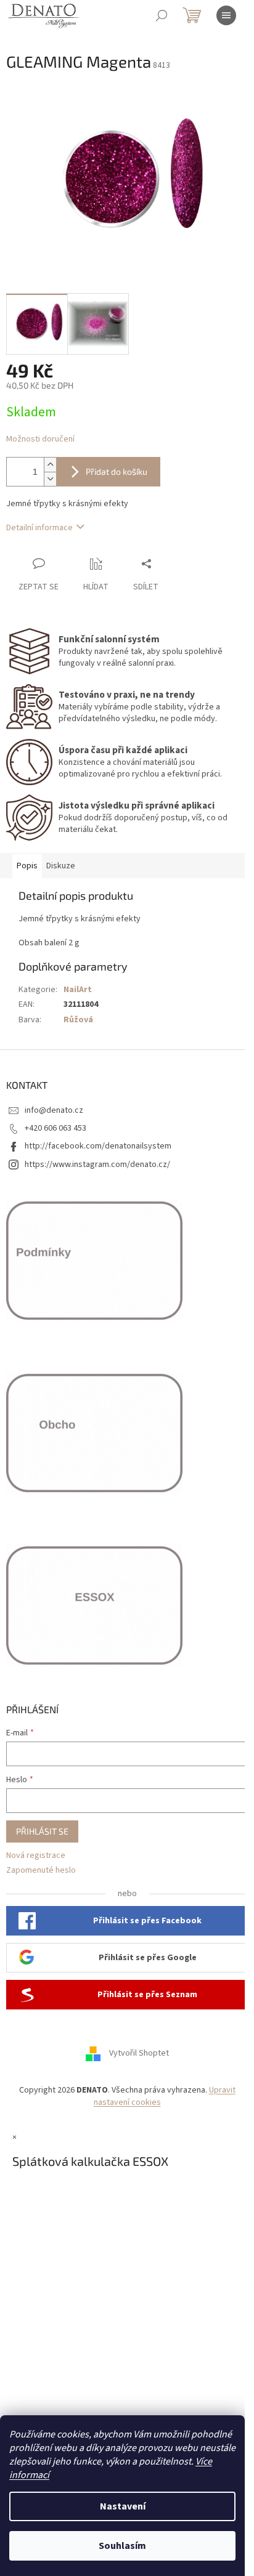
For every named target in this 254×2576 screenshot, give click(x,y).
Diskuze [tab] (61, 866)
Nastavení (123, 2506)
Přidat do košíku (117, 471)
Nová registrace (36, 1856)
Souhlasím (122, 2546)
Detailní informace (39, 528)
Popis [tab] (27, 866)
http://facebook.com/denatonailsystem (98, 1146)
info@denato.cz (54, 1110)
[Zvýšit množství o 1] (50, 465)
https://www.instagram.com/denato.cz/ (97, 1165)
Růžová (78, 1020)
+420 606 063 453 (55, 1128)
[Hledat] (162, 15)
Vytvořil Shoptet (139, 2054)
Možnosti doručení (40, 439)
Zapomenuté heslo (41, 1871)
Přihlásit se (42, 1831)
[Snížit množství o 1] (50, 479)
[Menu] (226, 15)
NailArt (78, 990)
